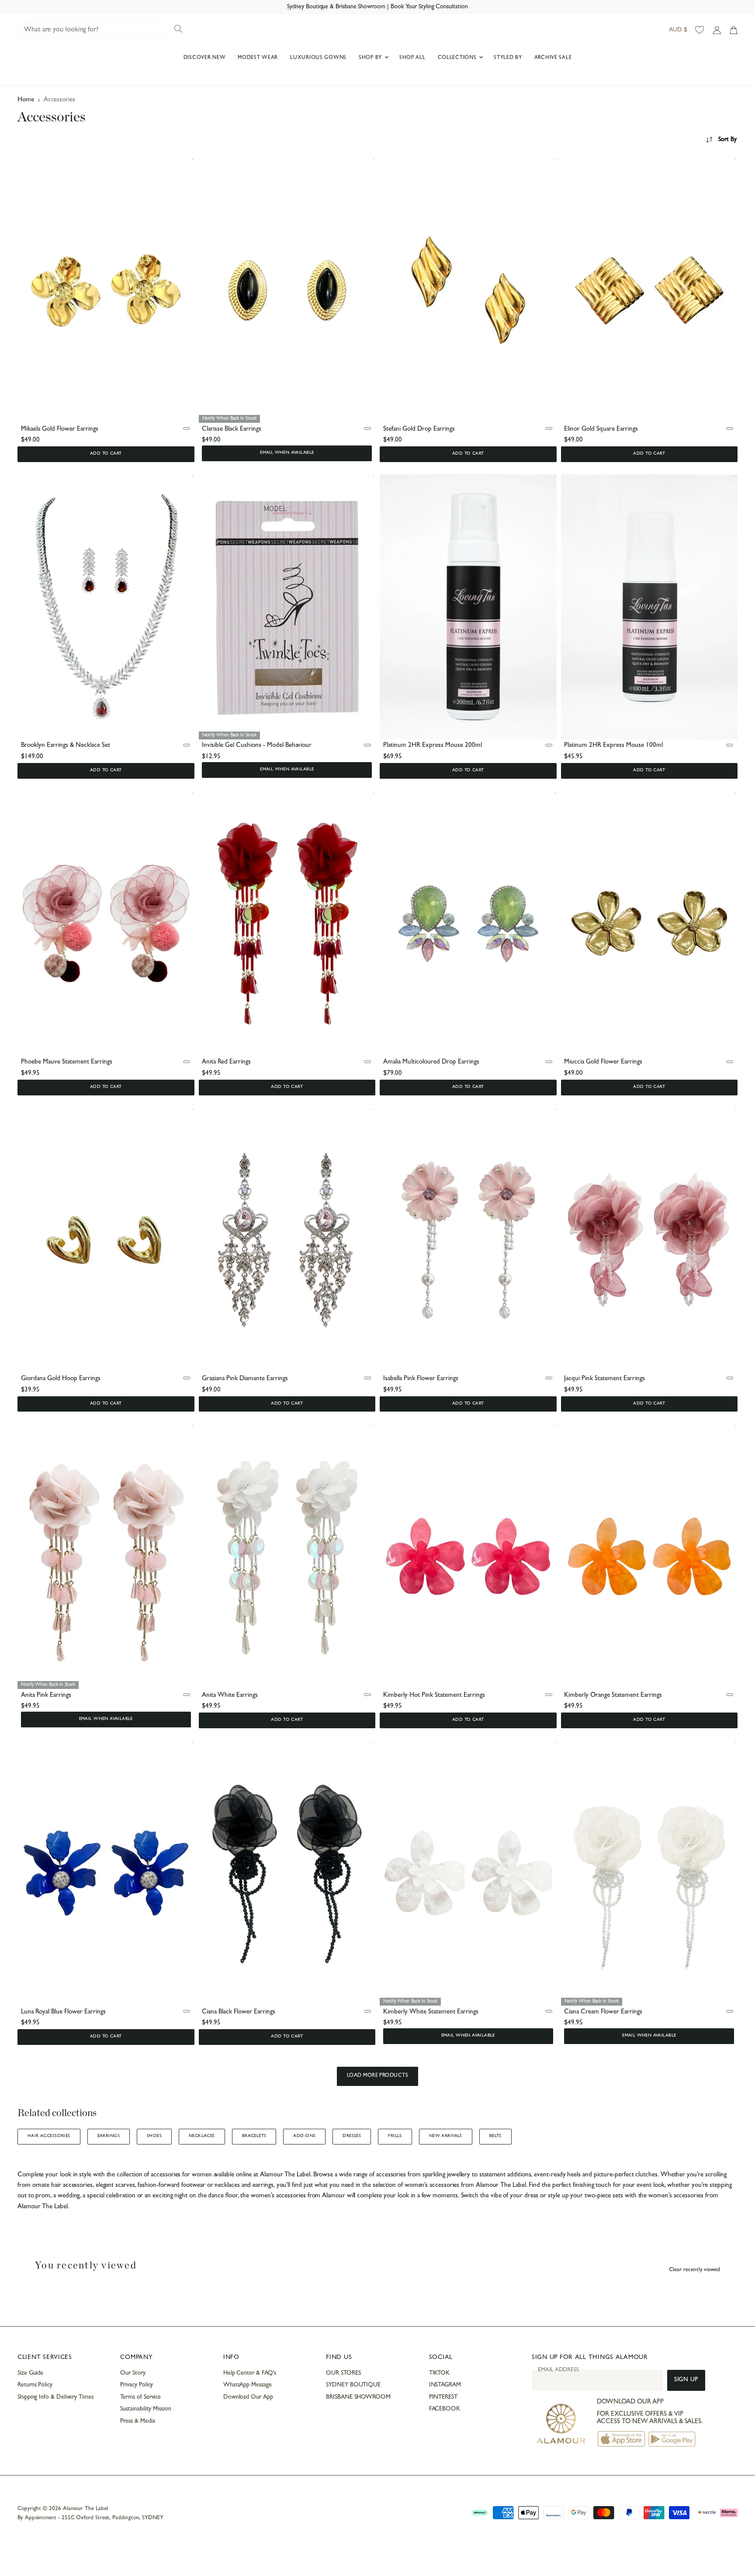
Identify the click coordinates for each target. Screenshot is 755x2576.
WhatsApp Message (248, 2385)
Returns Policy (35, 2385)
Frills (395, 2136)
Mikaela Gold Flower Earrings (60, 430)
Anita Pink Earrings (46, 1696)
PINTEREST (443, 2397)
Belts (495, 2136)
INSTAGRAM (445, 2385)
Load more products (378, 2076)
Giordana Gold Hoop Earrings (61, 1379)
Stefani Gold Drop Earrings (419, 430)
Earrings (109, 2136)
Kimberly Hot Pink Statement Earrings (434, 1696)
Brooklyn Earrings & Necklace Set (66, 746)
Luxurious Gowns (318, 58)
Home (26, 100)
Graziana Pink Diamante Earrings (245, 1379)
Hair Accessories (49, 2136)
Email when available (287, 453)
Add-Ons (304, 2136)
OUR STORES (343, 2373)
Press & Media (137, 2421)
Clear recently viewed (694, 2270)
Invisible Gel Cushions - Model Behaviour (257, 746)
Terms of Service (140, 2397)
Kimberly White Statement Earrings (431, 2012)
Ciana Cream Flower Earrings (603, 2012)
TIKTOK (440, 2373)
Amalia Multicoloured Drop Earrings (431, 1062)
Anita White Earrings (230, 1696)
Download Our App (248, 2397)
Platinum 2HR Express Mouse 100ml (613, 746)
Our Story (133, 2373)
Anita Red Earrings (226, 1062)
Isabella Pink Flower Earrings (421, 1379)
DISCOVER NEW (205, 58)
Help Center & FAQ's (250, 2373)
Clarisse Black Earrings (232, 430)
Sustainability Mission (145, 2409)
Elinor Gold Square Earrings (601, 430)
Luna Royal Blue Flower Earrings (63, 2012)
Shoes (154, 2136)
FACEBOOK (445, 2409)
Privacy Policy (137, 2385)
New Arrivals (446, 2136)
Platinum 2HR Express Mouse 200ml (433, 746)
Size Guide (30, 2373)
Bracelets (254, 2136)
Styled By (508, 58)
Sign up (686, 2380)
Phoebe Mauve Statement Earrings (67, 1062)
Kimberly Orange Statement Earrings (613, 1696)
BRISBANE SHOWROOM (358, 2397)
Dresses (352, 2136)
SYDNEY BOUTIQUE (353, 2385)
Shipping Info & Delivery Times (55, 2397)
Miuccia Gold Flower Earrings (603, 1062)
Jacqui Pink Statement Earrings (604, 1379)
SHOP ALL (412, 58)
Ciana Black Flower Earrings (239, 2012)
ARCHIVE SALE (553, 58)
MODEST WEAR (258, 58)
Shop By (371, 58)
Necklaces (202, 2136)
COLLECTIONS (458, 58)
